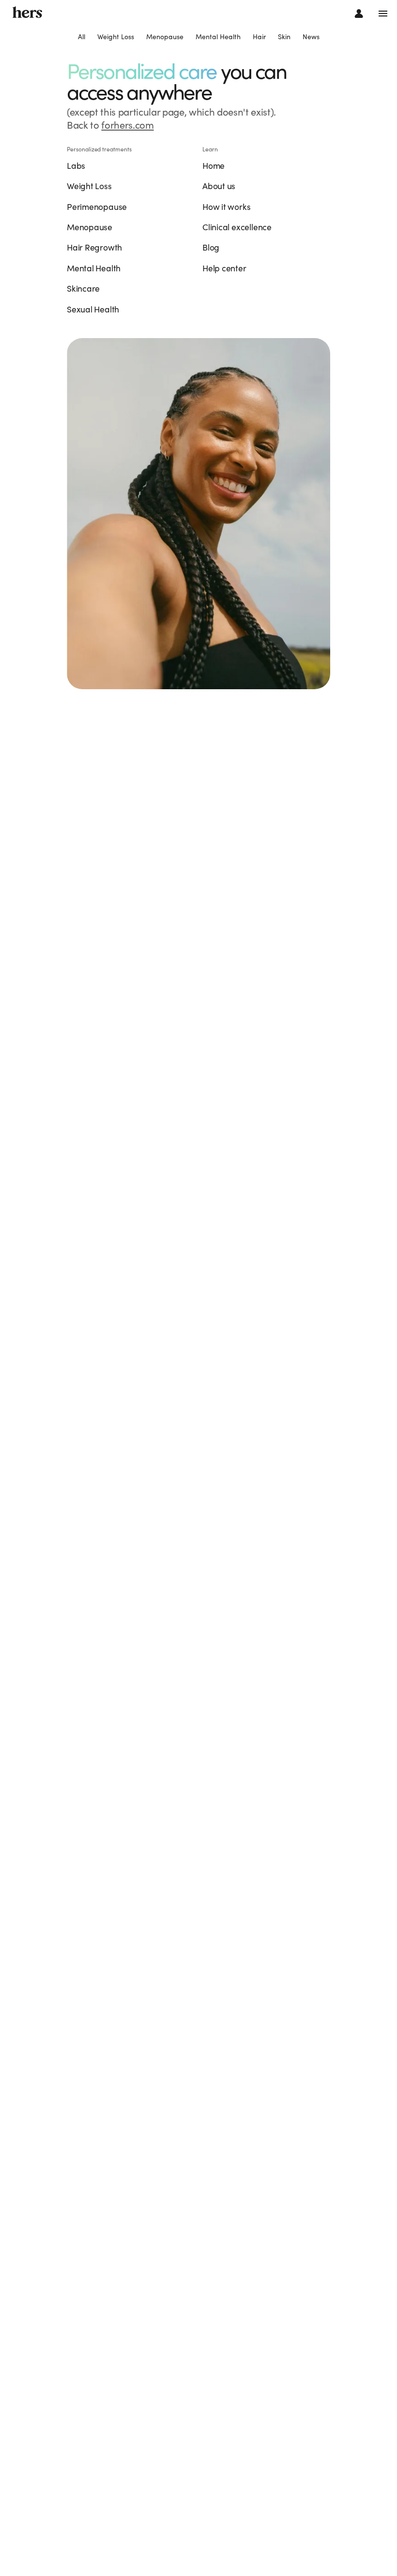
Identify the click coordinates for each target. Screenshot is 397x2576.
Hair (259, 37)
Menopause (165, 37)
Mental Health (218, 37)
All (82, 37)
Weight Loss (116, 37)
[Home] (27, 13)
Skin (284, 37)
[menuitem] (82, 37)
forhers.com (127, 125)
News (311, 37)
